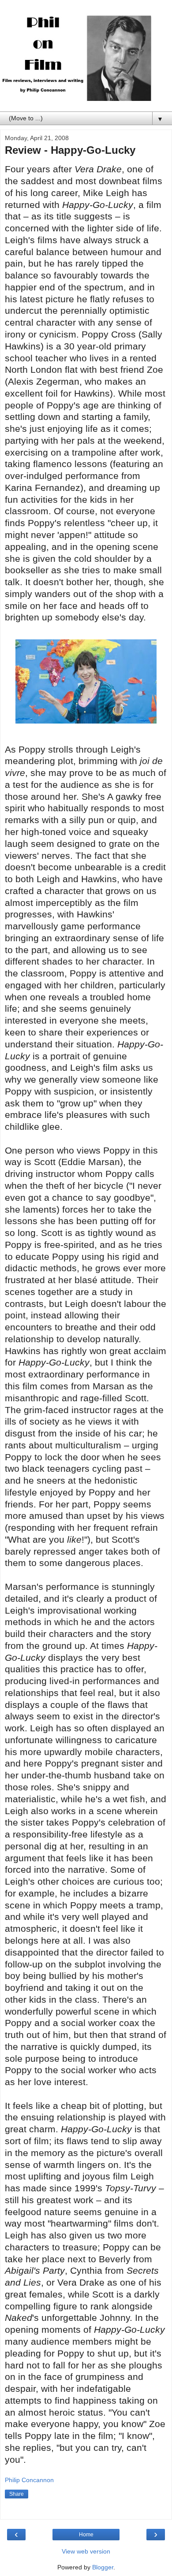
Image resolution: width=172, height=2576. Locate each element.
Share (17, 2494)
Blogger (103, 2567)
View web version (86, 2551)
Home (86, 2535)
